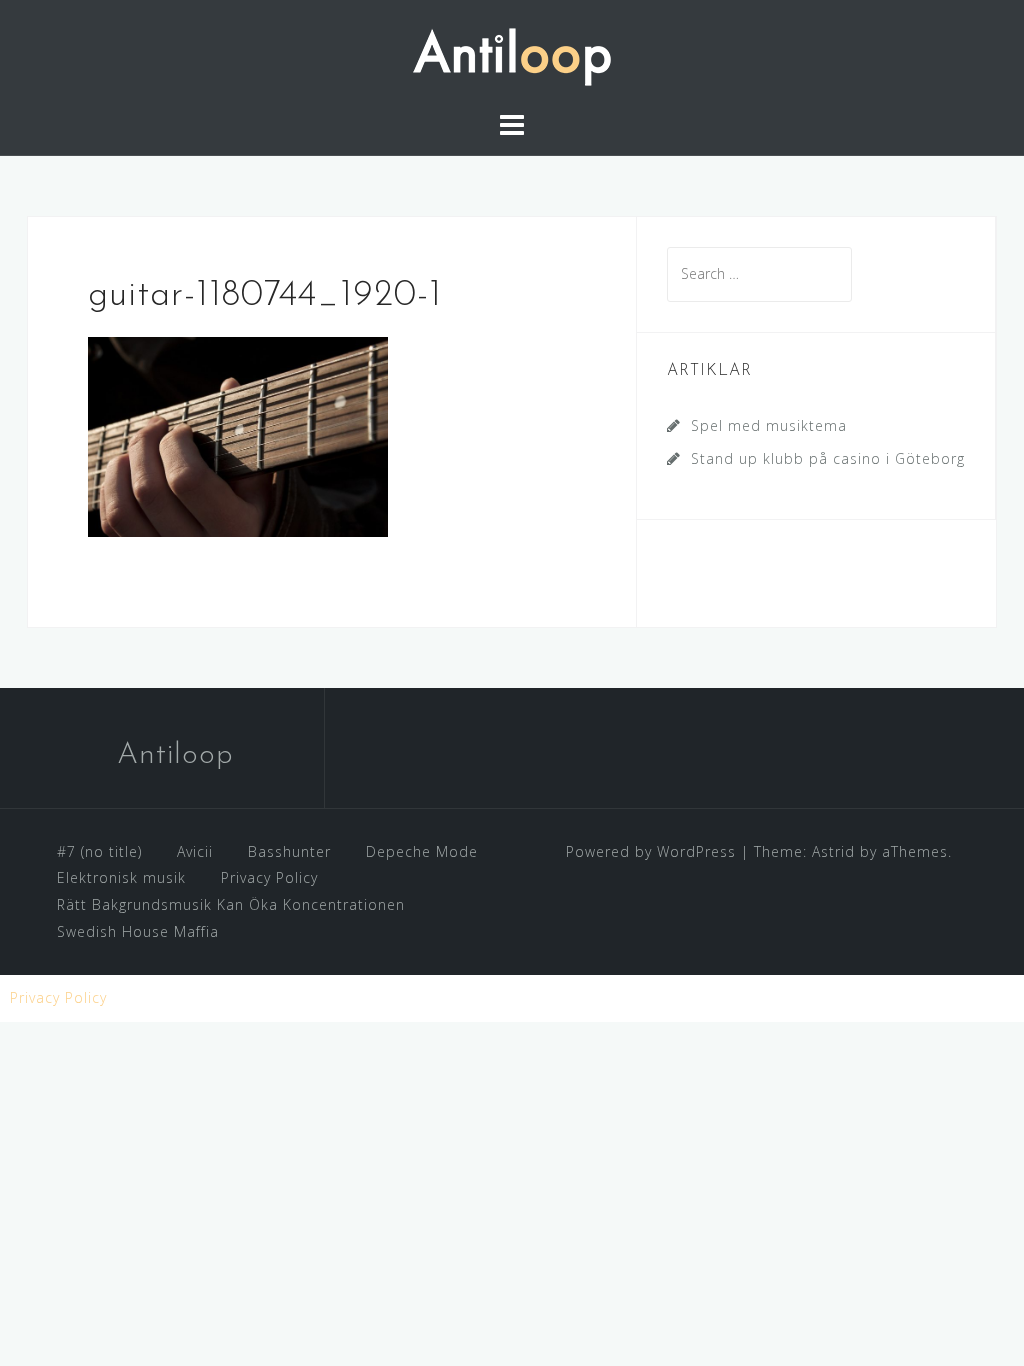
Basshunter (289, 851)
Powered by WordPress (651, 851)
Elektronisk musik (121, 877)
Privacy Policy (269, 877)
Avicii (195, 851)
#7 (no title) (99, 851)
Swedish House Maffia (138, 931)
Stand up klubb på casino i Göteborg (828, 458)
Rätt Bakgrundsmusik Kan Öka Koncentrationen (231, 904)
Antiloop (175, 755)
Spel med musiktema (769, 425)
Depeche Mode (422, 851)
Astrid (833, 851)
